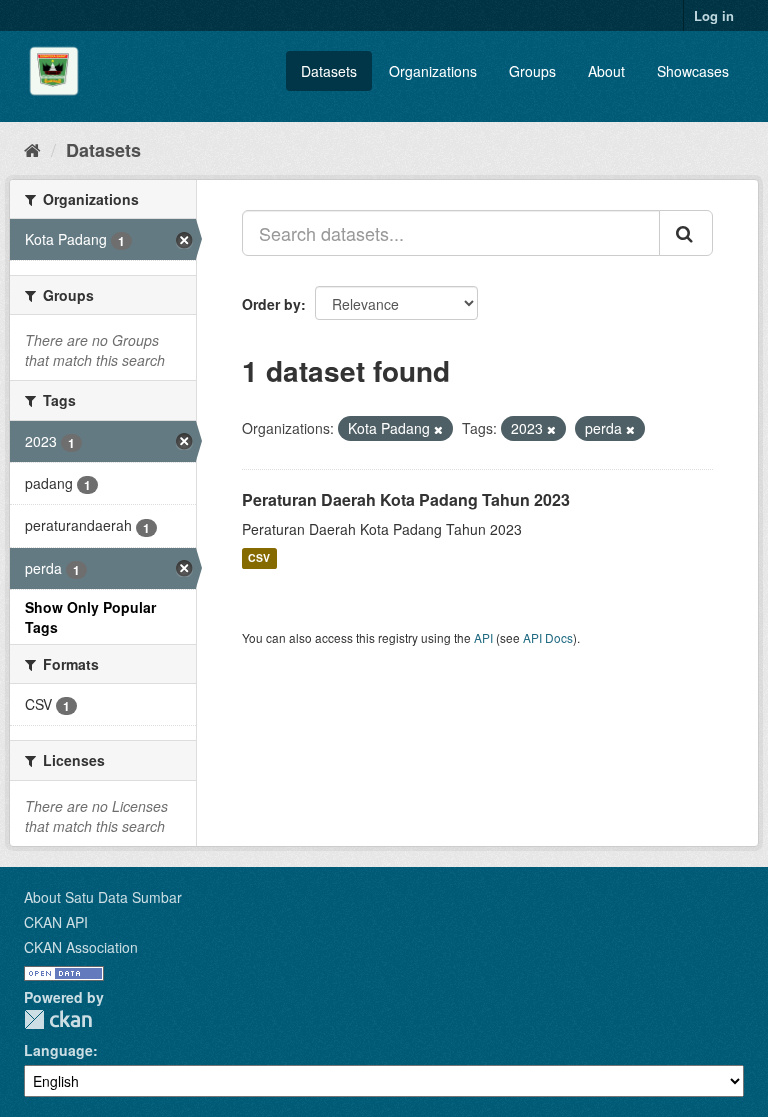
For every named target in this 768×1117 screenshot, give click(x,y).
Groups (532, 71)
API (483, 637)
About (606, 71)
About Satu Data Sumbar (103, 897)
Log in (714, 15)
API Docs (548, 637)
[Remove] (438, 429)
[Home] (32, 149)
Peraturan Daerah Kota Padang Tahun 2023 (406, 499)
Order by (271, 304)
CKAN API (56, 922)
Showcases (693, 71)
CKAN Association (81, 947)
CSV (259, 558)
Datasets (329, 71)
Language (58, 1050)
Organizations (433, 71)
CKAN (58, 1019)
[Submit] (686, 233)
